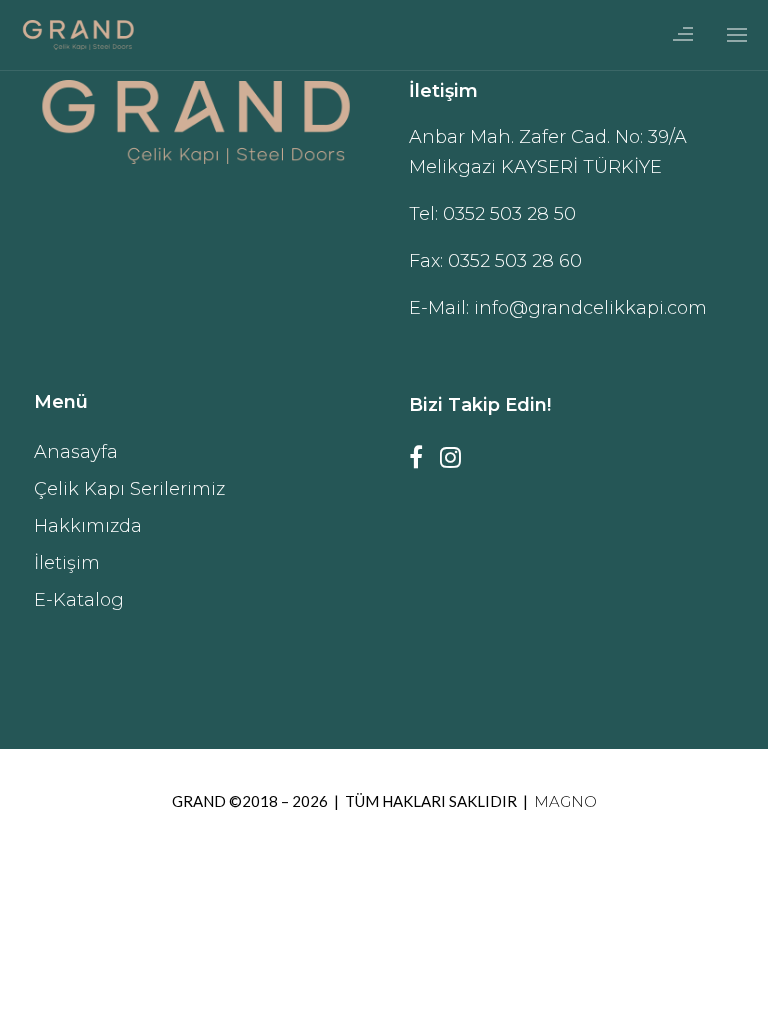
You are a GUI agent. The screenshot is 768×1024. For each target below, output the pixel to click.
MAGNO (565, 801)
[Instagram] (456, 463)
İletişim (67, 563)
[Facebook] (422, 463)
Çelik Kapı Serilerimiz (129, 489)
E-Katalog (79, 600)
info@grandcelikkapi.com (590, 308)
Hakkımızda (88, 526)
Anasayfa (76, 452)
